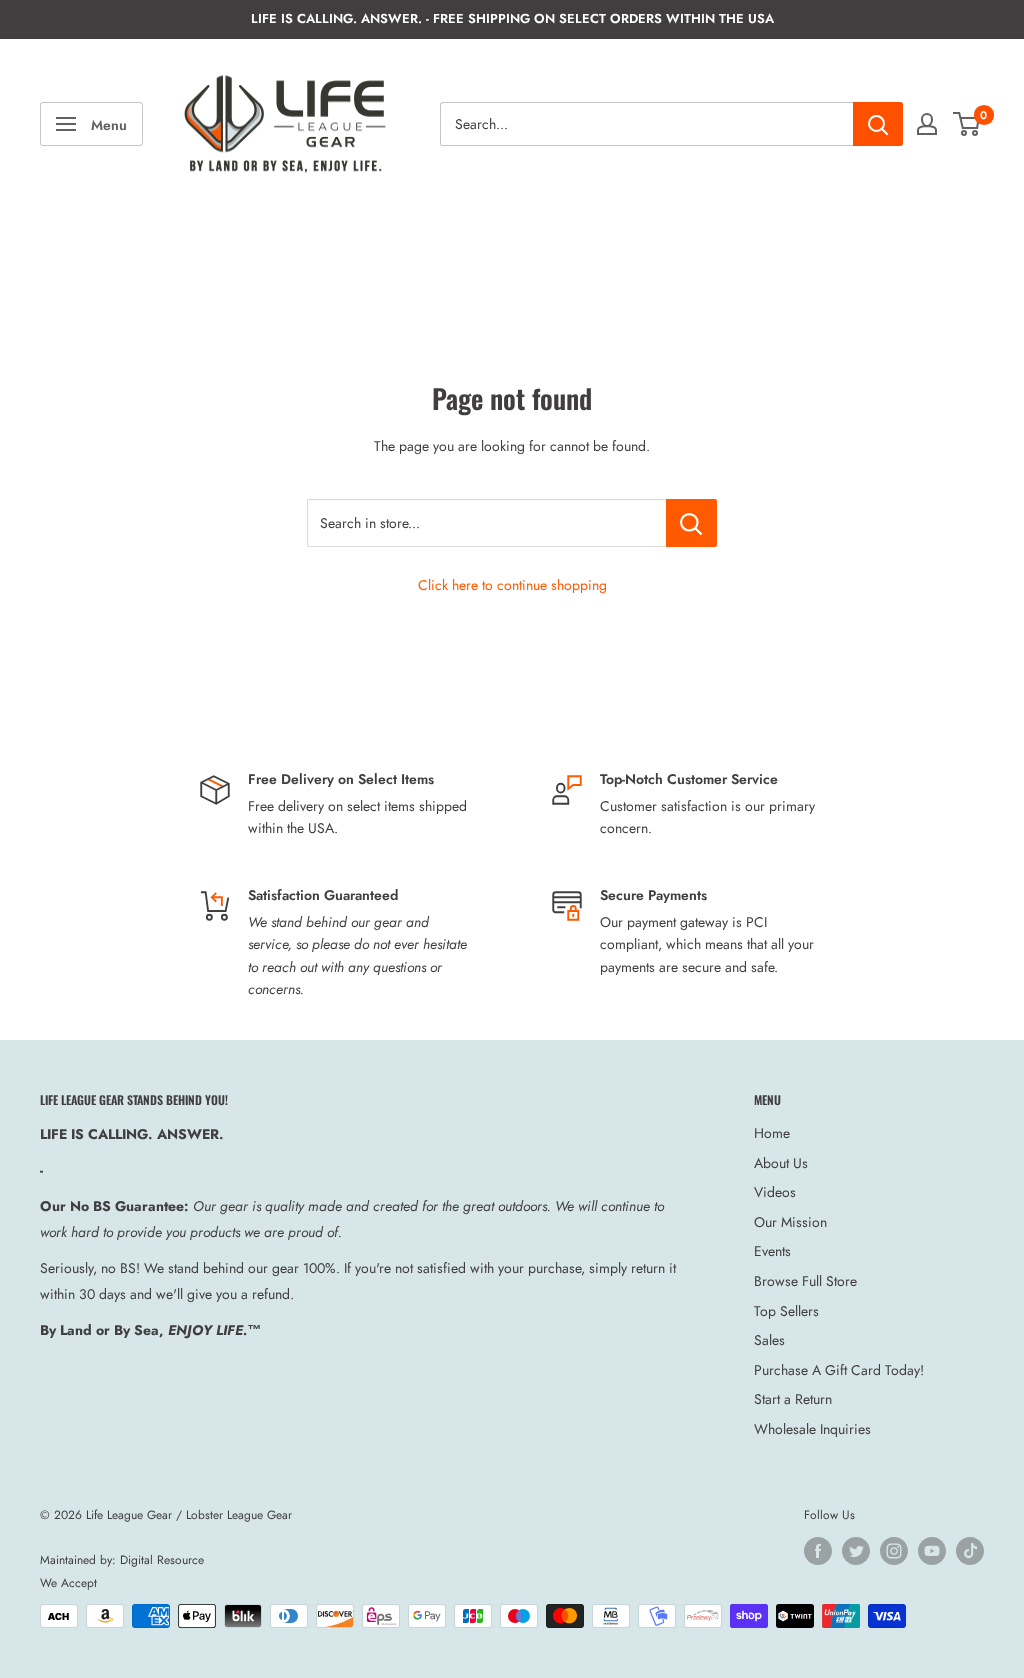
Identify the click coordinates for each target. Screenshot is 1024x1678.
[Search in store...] (691, 523)
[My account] (927, 124)
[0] (967, 124)
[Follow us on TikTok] (970, 1551)
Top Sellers (786, 1311)
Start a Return (793, 1399)
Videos (775, 1192)
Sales (769, 1340)
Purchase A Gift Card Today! (839, 1370)
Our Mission (790, 1222)
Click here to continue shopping (512, 585)
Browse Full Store (805, 1281)
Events (772, 1251)
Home (772, 1133)
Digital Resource (162, 1560)
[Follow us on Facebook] (818, 1551)
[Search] (878, 124)
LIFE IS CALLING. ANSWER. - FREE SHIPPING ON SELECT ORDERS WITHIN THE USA (512, 18)
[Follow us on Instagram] (894, 1551)
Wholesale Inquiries (812, 1429)
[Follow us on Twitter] (856, 1551)
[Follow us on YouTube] (932, 1551)
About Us (781, 1163)
